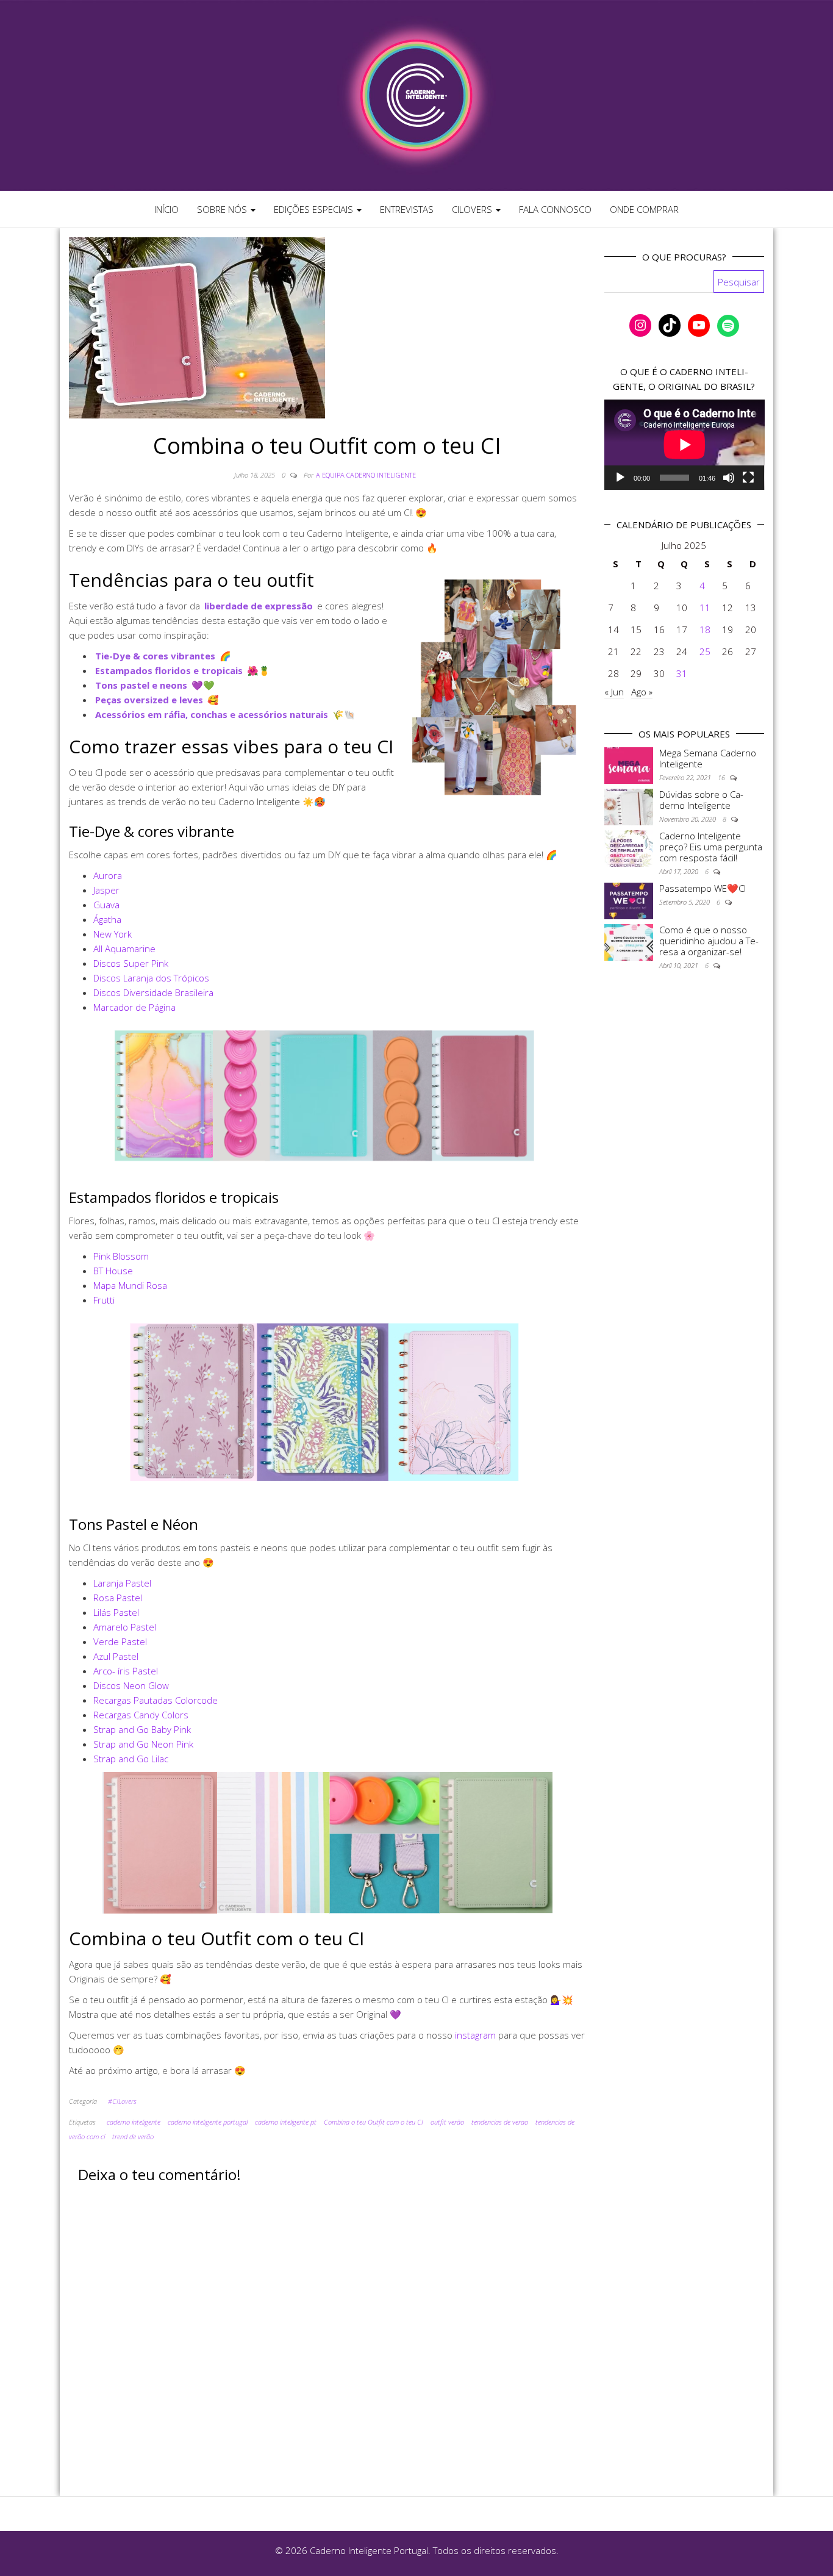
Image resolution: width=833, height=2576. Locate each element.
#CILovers (122, 2101)
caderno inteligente (134, 2122)
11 (705, 608)
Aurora (108, 875)
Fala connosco (555, 209)
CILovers (473, 209)
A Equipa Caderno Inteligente (366, 475)
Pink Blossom (121, 1256)
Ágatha (107, 919)
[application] (685, 445)
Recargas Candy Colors (141, 1715)
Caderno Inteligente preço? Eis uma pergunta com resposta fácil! (711, 847)
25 (705, 651)
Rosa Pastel (118, 1598)
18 (705, 630)
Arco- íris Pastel (126, 1671)
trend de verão (133, 2137)
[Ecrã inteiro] (748, 478)
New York (113, 934)
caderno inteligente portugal (208, 2122)
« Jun (614, 692)
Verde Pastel (120, 1641)
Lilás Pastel (116, 1612)
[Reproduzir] (620, 478)
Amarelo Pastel (125, 1627)
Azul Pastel (116, 1656)
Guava (106, 905)
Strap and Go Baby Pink (142, 1729)
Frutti (104, 1300)
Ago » (642, 692)
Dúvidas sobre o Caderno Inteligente (701, 800)
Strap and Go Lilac (131, 1759)
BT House (113, 1271)
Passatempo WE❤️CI (703, 888)
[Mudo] (729, 478)
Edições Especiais (315, 209)
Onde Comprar (644, 209)
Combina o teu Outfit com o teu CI (374, 2122)
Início (166, 209)
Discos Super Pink (131, 963)
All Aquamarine (124, 949)
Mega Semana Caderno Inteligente (708, 758)
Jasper (106, 890)
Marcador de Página (134, 1007)
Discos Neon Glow (131, 1685)
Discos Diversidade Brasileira (153, 992)
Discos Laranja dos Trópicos (151, 978)
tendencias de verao (500, 2122)
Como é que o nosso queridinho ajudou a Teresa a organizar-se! (709, 941)
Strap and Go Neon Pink (143, 1744)
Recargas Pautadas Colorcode (156, 1700)
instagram (475, 2035)
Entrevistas (407, 209)
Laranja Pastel (122, 1583)
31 (682, 673)
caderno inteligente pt (286, 2122)
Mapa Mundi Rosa (130, 1285)
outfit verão (447, 2122)
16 (722, 777)
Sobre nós (223, 209)
